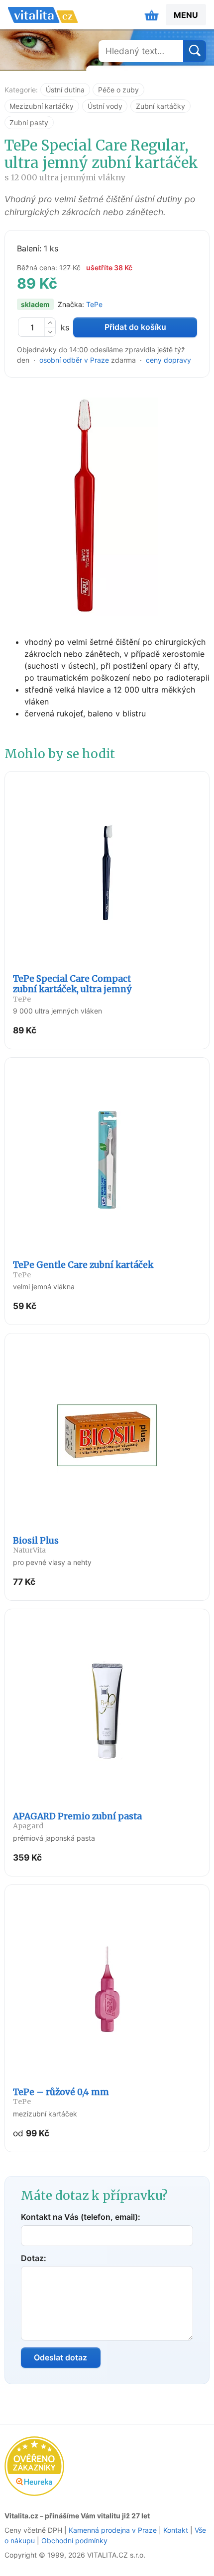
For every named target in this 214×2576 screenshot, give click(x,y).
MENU (186, 15)
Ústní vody (105, 106)
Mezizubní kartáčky (42, 106)
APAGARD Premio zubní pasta (77, 1821)
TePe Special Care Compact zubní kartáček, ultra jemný (72, 988)
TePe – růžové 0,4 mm (61, 2097)
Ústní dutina (65, 90)
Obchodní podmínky (74, 2540)
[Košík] (152, 15)
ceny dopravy (168, 360)
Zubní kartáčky (160, 106)
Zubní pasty (29, 122)
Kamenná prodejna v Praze (113, 2530)
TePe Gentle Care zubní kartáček (83, 1269)
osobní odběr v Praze (74, 360)
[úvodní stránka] (43, 15)
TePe (94, 304)
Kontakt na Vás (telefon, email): (81, 2217)
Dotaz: (34, 2258)
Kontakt (176, 2530)
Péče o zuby (118, 90)
